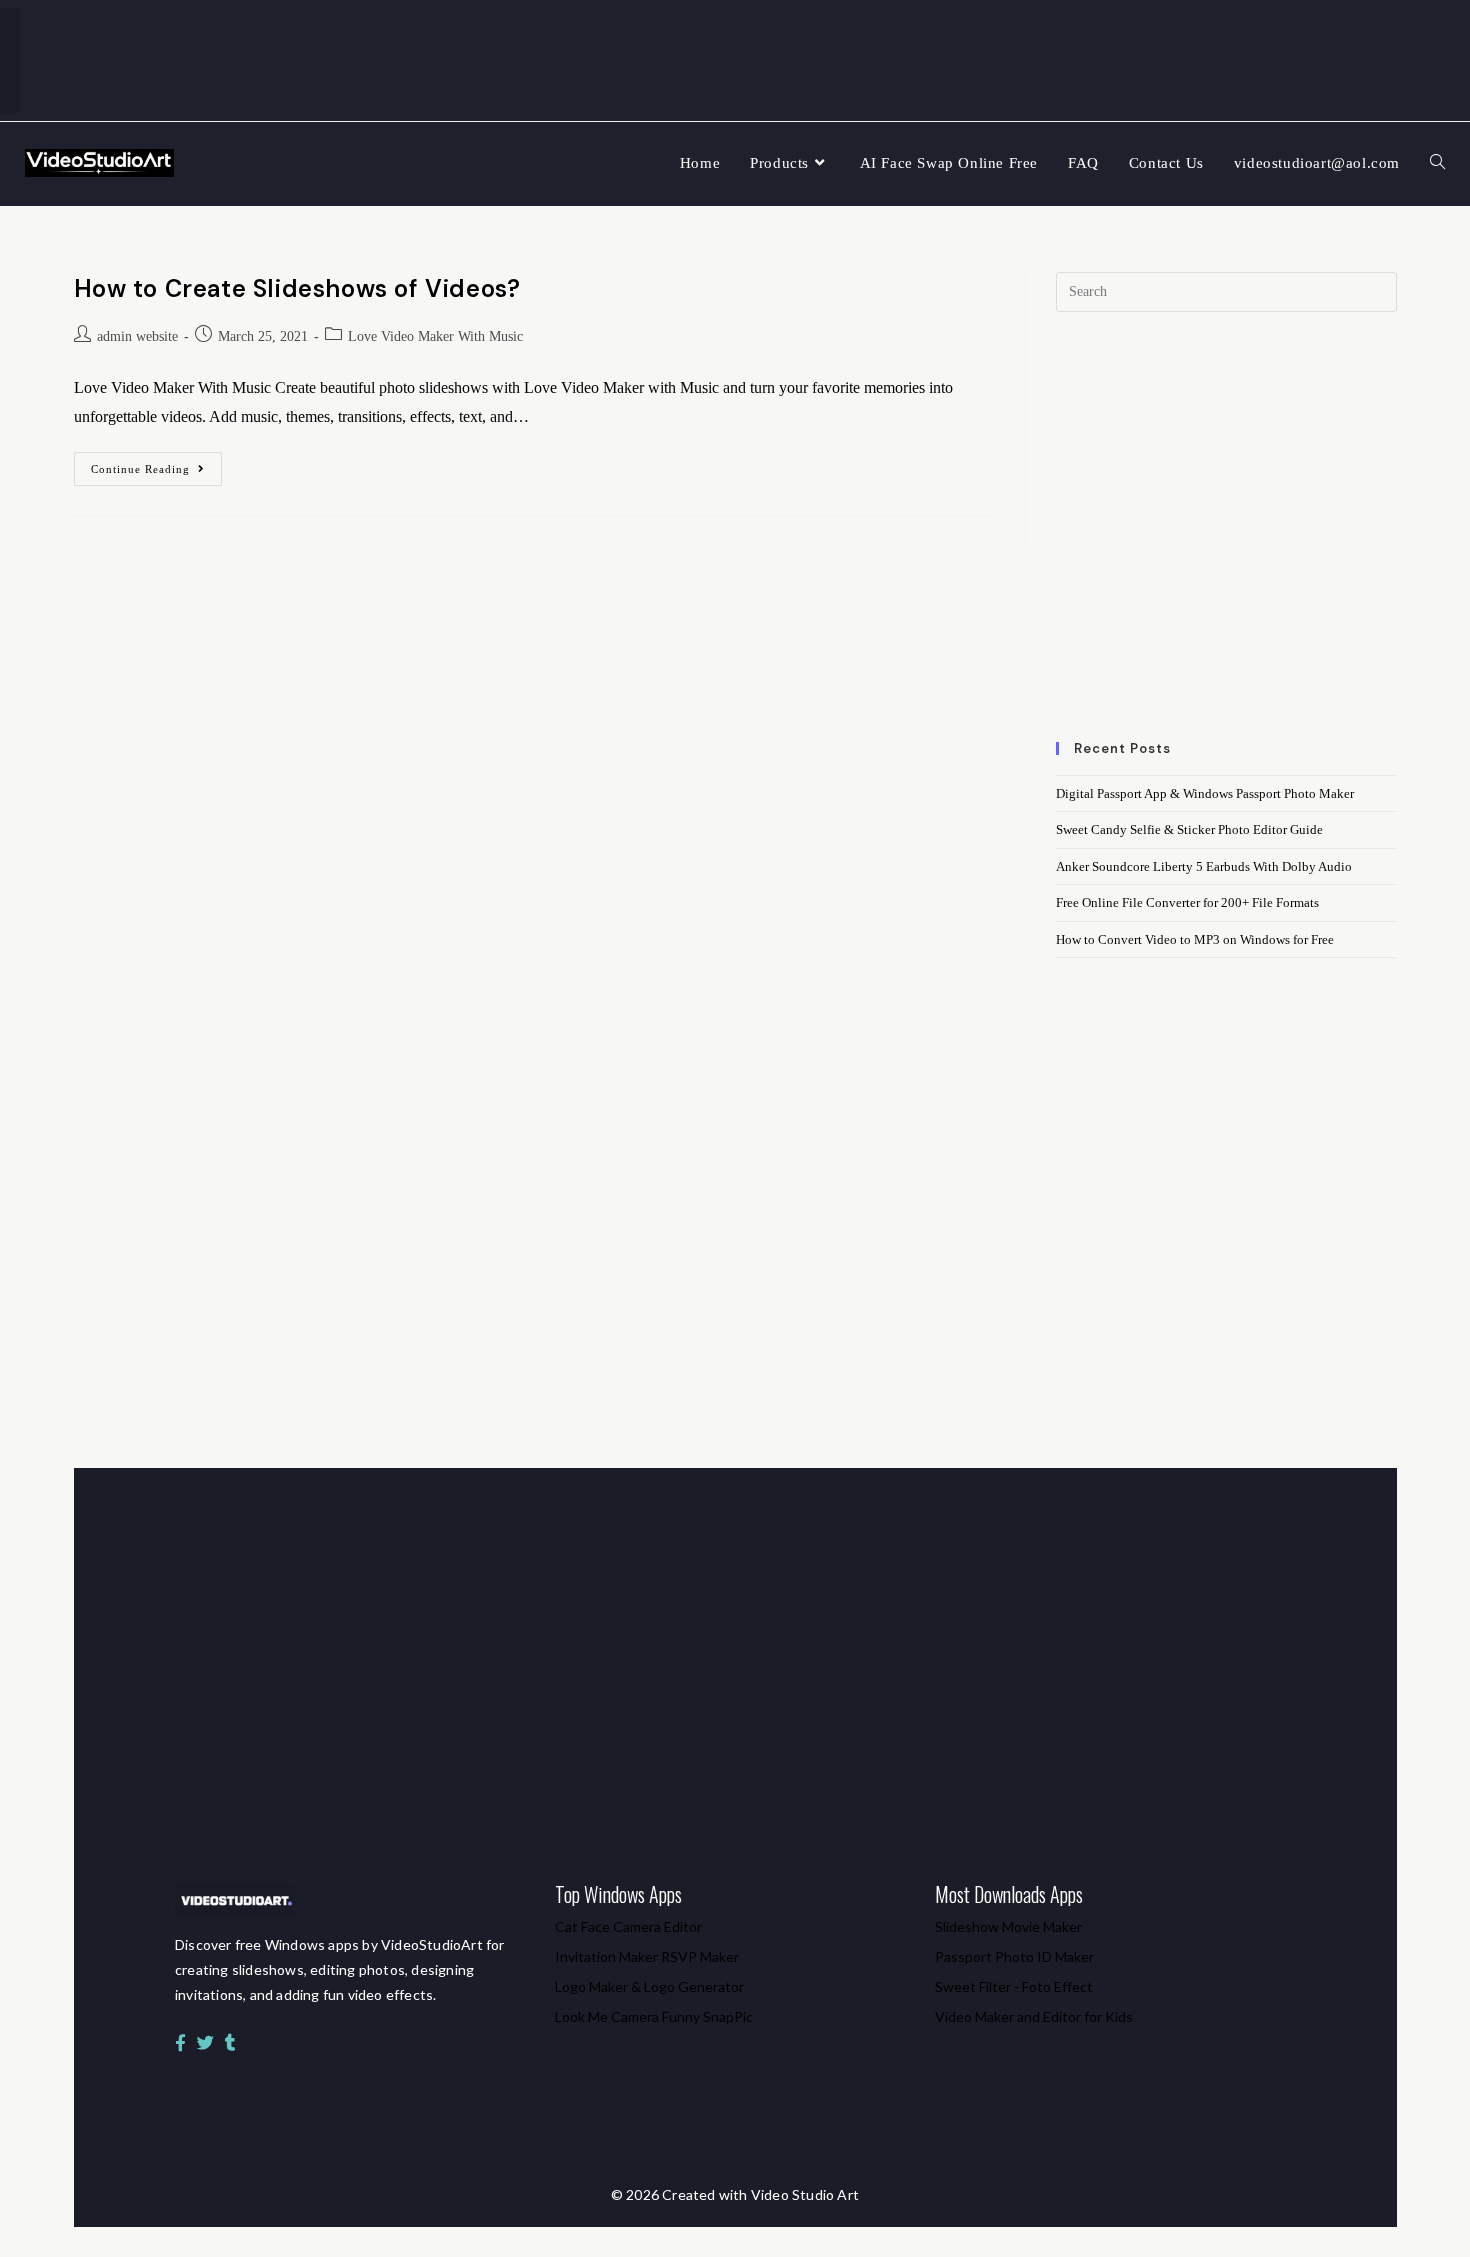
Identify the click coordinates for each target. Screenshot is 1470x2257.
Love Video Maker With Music (435, 336)
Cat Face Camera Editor (628, 1926)
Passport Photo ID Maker (1014, 1956)
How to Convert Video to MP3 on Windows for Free (1195, 939)
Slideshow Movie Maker (1008, 1926)
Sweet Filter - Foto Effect (1014, 1986)
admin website (137, 336)
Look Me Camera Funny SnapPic (654, 2016)
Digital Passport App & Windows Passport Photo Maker (1205, 793)
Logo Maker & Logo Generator (649, 1986)
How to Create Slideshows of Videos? (297, 288)
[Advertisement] (1226, 539)
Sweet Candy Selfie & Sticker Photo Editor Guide (1189, 829)
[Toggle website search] (1437, 163)
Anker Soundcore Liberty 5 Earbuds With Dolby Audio (1204, 866)
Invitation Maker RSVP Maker (647, 1956)
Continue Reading (156, 463)
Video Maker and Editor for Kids (1034, 2016)
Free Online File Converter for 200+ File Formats (1187, 902)
